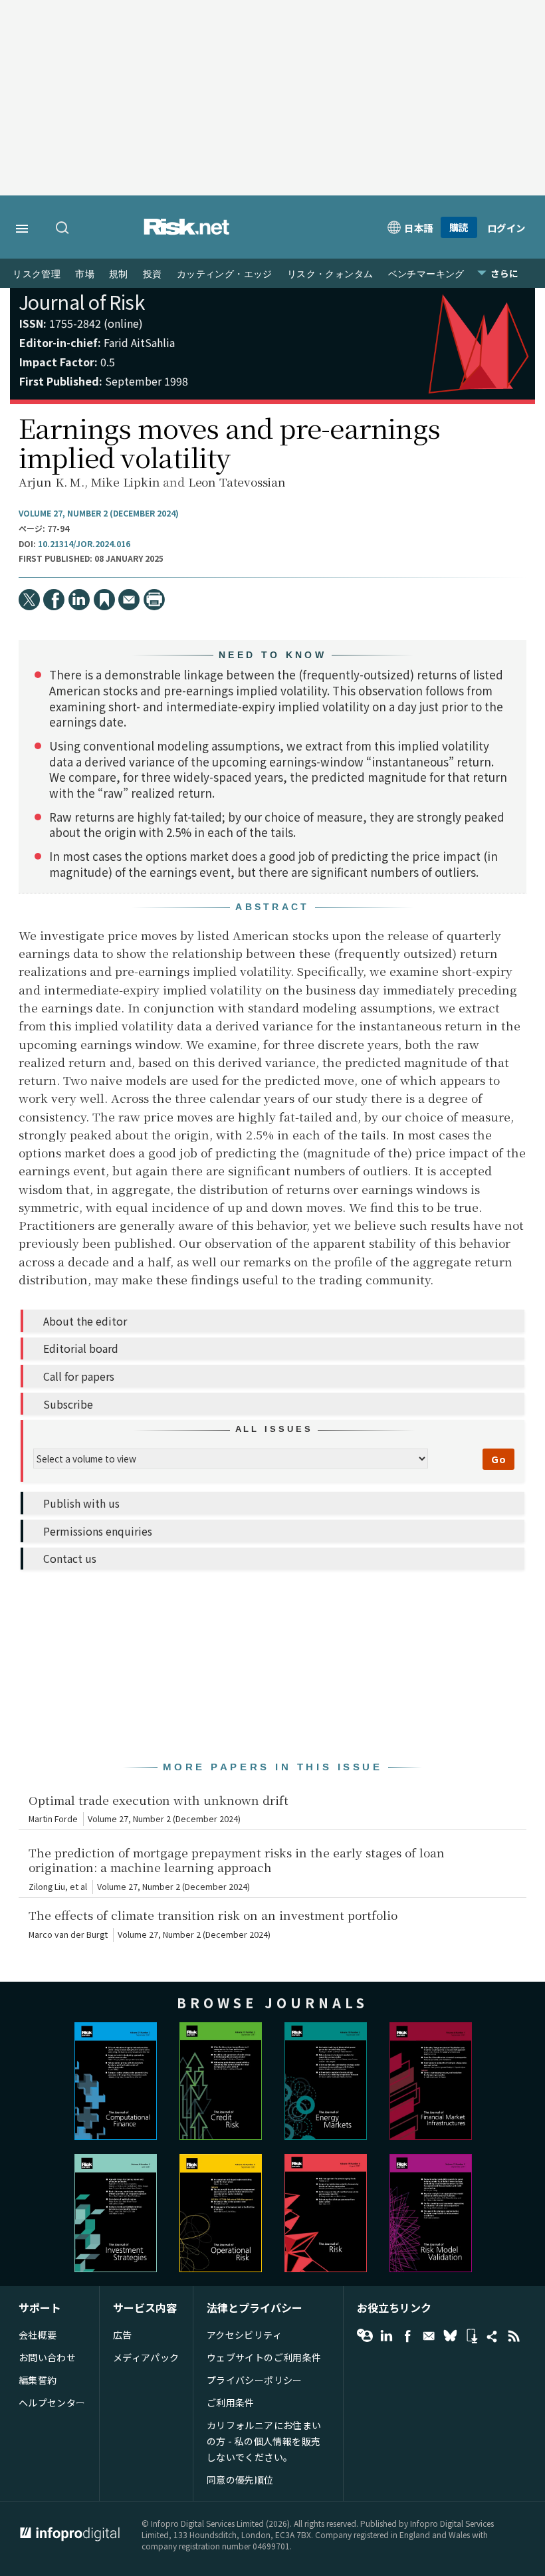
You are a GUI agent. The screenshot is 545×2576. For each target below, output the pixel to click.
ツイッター (450, 2336)
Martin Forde (53, 1819)
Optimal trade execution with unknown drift (159, 1800)
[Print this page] (154, 600)
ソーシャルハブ (492, 2336)
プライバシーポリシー (255, 2380)
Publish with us (81, 1503)
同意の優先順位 (240, 2480)
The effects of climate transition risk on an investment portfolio (213, 1915)
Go (498, 1459)
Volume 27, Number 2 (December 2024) (99, 513)
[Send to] (129, 600)
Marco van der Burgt (68, 1934)
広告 (123, 2335)
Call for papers (79, 1376)
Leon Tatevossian (237, 482)
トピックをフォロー (365, 2336)
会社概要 (38, 2335)
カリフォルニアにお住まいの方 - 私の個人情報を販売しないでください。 (264, 2441)
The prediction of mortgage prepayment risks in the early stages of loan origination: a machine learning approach (237, 1860)
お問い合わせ (48, 2357)
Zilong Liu (47, 1887)
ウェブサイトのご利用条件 (264, 2357)
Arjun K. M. (52, 482)
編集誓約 (38, 2380)
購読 (459, 227)
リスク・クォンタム (330, 274)
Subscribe (68, 1404)
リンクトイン (386, 2336)
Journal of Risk (81, 301)
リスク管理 (37, 274)
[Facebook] (54, 600)
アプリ (471, 2336)
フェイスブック (407, 2336)
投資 (153, 274)
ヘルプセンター (52, 2402)
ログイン (506, 228)
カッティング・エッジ (225, 274)
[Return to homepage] (187, 231)
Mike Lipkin (126, 482)
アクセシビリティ (244, 2335)
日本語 (419, 228)
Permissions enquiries (98, 1531)
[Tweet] (29, 600)
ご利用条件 (231, 2402)
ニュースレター (429, 2336)
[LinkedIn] (79, 600)
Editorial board (81, 1348)
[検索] (63, 229)
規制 (119, 274)
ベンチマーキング (426, 274)
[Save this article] (104, 600)
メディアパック (146, 2357)
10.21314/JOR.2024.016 (84, 544)
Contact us (70, 1558)
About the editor (85, 1321)
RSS (514, 2336)
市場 (85, 274)
